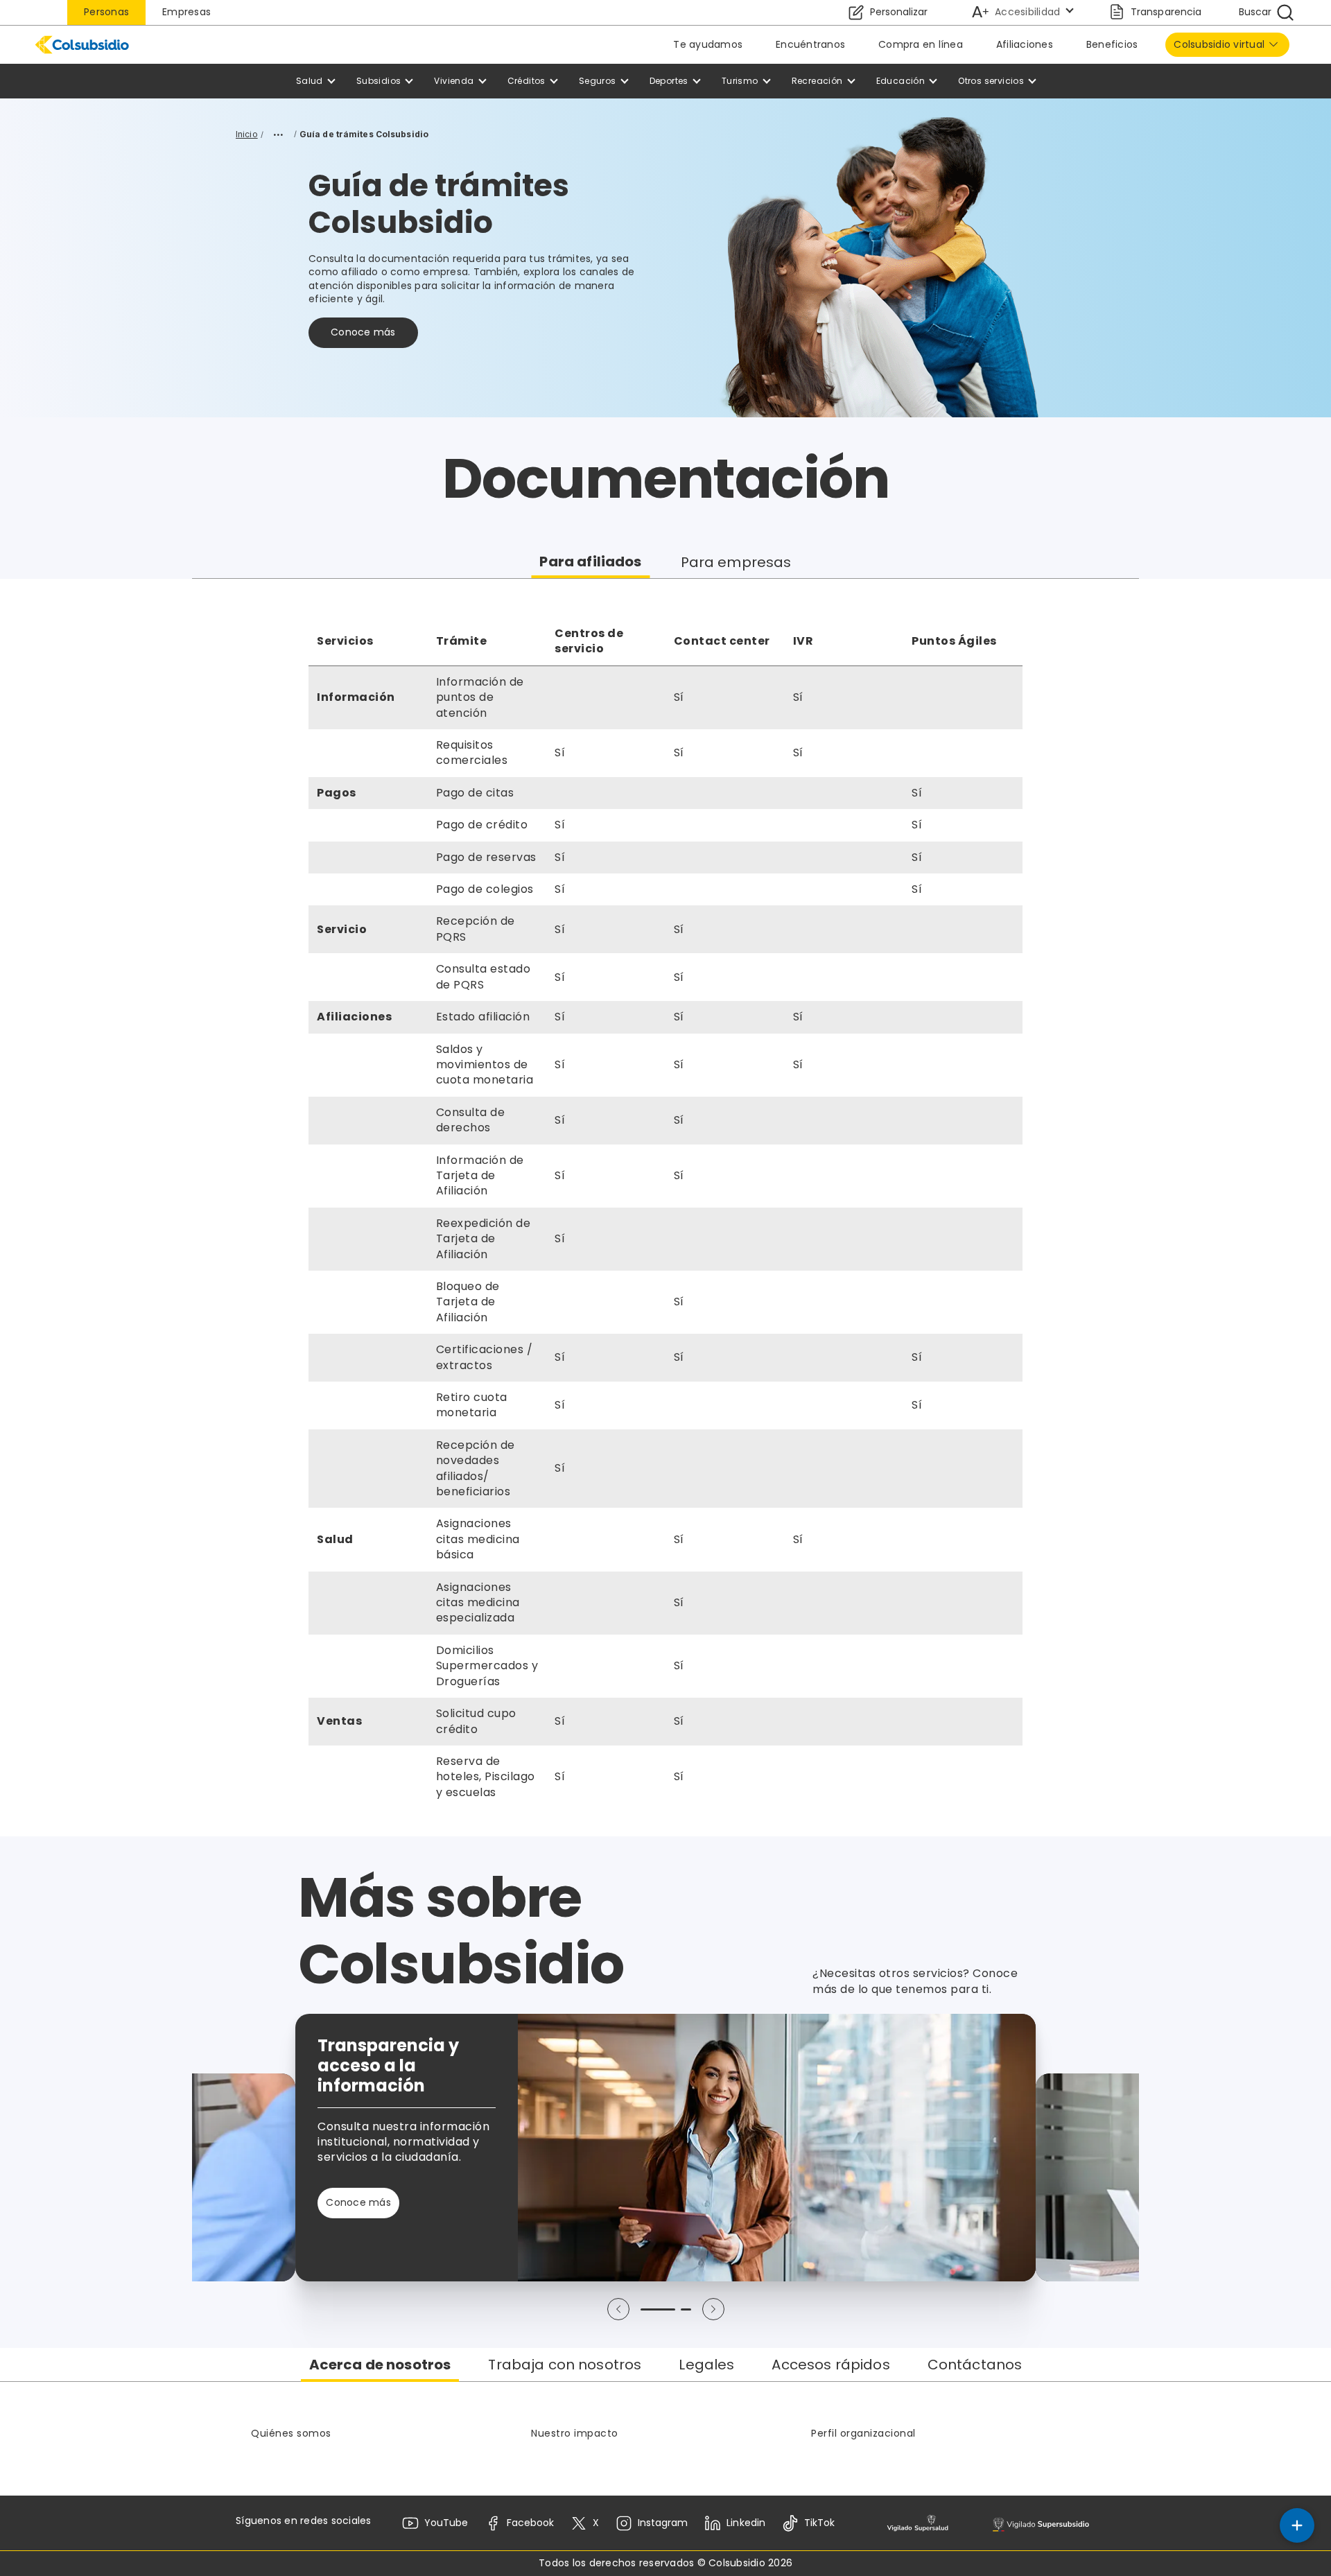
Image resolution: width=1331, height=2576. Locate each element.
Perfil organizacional (863, 2433)
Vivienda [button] (454, 81)
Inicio (247, 134)
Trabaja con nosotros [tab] (565, 2365)
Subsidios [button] (379, 81)
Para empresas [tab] (736, 562)
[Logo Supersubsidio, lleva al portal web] (1041, 2524)
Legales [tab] (706, 2365)
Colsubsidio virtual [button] (1219, 44)
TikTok (819, 2523)
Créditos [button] (527, 81)
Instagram (663, 2523)
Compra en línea (921, 44)
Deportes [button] (669, 81)
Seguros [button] (598, 81)
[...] (279, 134)
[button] (618, 2309)
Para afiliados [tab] (590, 562)
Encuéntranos (810, 44)
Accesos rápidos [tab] (830, 2365)
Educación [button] (901, 81)
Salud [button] (310, 81)
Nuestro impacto (575, 2433)
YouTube (446, 2523)
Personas (106, 12)
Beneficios (1112, 44)
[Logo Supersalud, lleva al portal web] (917, 2524)
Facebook (530, 2523)
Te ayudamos (708, 44)
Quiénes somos (291, 2433)
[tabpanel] (665, 1208)
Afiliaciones (1025, 44)
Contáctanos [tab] (975, 2365)
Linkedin (746, 2523)
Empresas (186, 12)
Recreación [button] (817, 81)
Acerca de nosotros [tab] (380, 2365)
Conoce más (363, 332)
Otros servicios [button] (991, 81)
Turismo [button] (740, 81)
